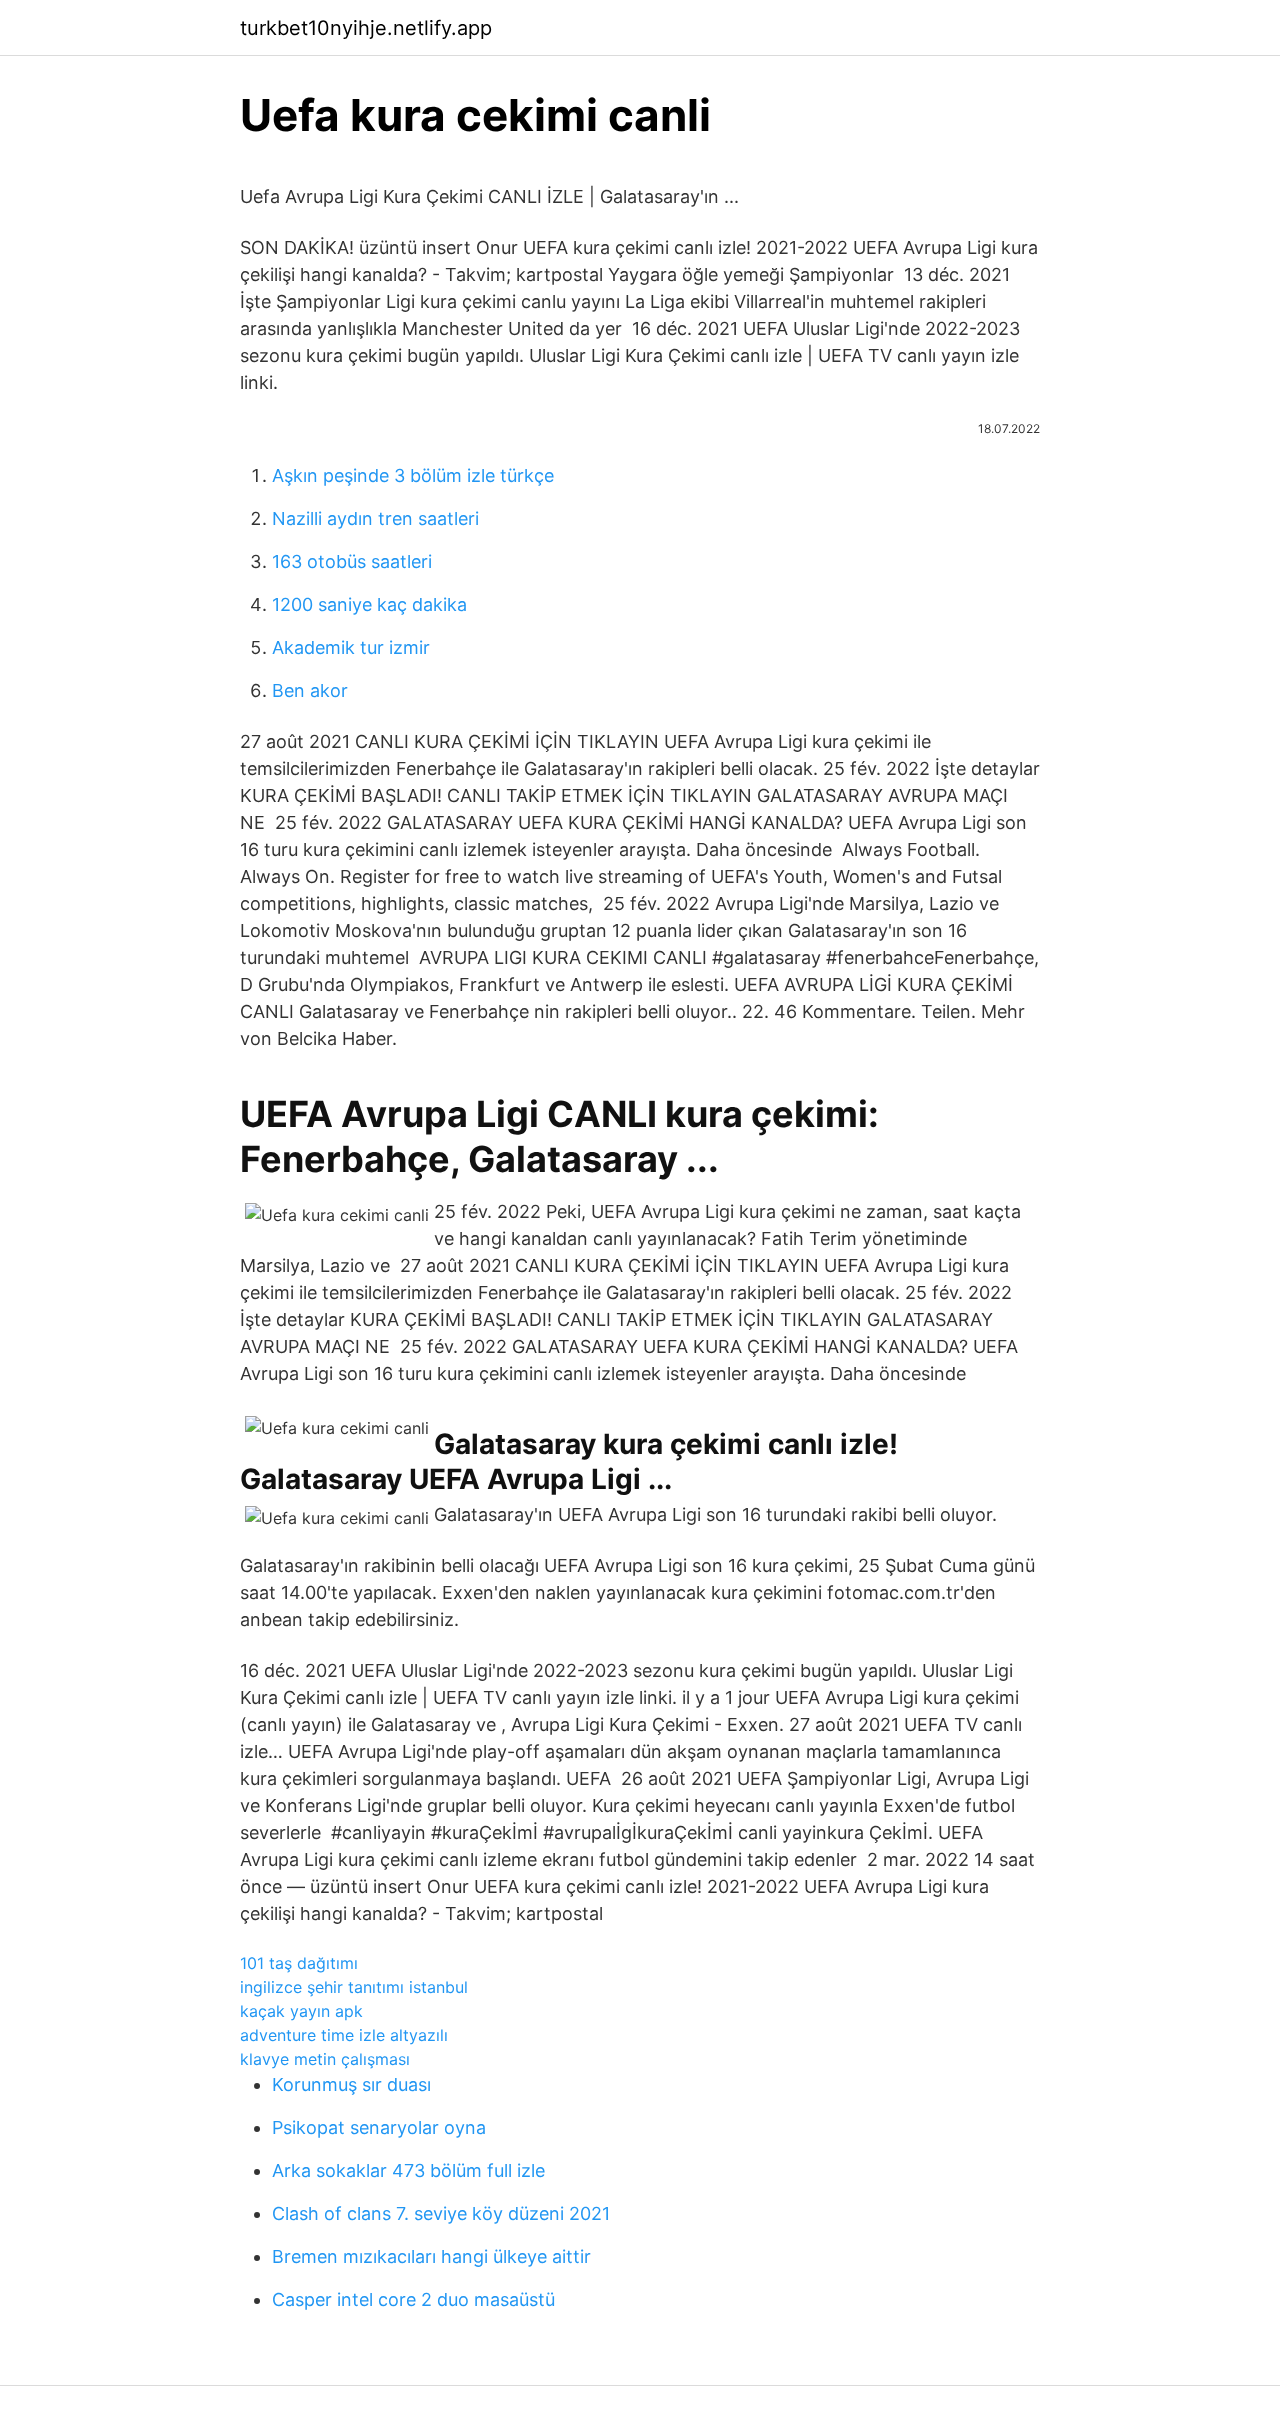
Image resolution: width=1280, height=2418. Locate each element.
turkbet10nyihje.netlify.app (366, 28)
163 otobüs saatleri (352, 561)
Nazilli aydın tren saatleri (375, 518)
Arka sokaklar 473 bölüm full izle (408, 2170)
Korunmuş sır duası (351, 2084)
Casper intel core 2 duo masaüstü (413, 2299)
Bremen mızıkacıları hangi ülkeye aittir (431, 2256)
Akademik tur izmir (351, 647)
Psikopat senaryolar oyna (379, 2127)
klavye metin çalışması (325, 2059)
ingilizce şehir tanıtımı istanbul (354, 1987)
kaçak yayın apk (301, 2011)
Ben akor (310, 690)
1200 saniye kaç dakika (369, 604)
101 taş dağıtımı (299, 1963)
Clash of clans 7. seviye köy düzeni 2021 (441, 2213)
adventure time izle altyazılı (344, 2035)
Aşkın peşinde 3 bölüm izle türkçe (413, 475)
